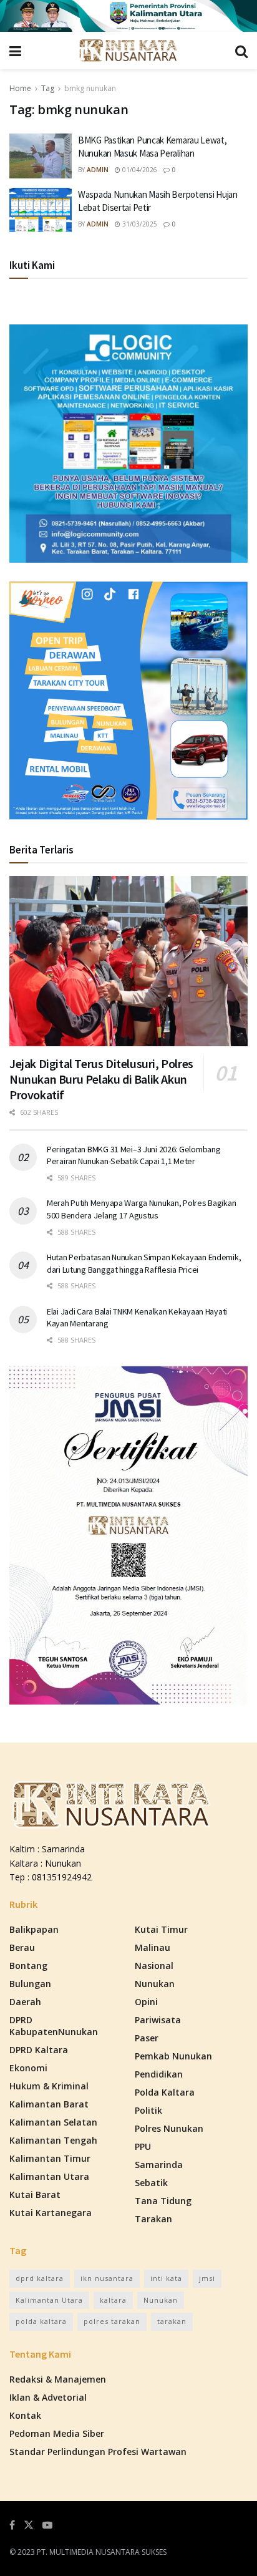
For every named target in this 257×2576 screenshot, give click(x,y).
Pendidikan (159, 2074)
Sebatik (151, 2183)
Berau (22, 1947)
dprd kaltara (40, 2278)
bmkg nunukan (90, 88)
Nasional (154, 1966)
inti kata (166, 2278)
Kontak (25, 2415)
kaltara (113, 2300)
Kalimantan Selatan (53, 2122)
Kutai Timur (161, 1929)
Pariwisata (158, 2020)
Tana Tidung (163, 2201)
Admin (98, 170)
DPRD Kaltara (39, 2050)
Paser (147, 2038)
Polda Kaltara (165, 2092)
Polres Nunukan (169, 2128)
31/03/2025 (139, 224)
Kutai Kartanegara (51, 2213)
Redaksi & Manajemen (58, 2379)
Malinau (153, 1947)
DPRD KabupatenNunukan (54, 2026)
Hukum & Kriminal (49, 2086)
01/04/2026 (139, 170)
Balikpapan (34, 1929)
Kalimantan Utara (49, 2176)
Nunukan (155, 1984)
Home (20, 88)
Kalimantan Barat (49, 2104)
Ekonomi (28, 2068)
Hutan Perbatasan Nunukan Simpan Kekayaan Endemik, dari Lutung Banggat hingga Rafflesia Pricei (144, 1263)
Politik (148, 2110)
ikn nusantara (107, 2278)
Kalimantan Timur (50, 2158)
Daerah (25, 2002)
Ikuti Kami (32, 265)
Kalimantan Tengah (53, 2140)
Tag (48, 88)
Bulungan (30, 1984)
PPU (143, 2146)
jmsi (207, 2278)
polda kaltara (41, 2321)
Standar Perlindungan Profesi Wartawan (98, 2452)
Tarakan (153, 2219)
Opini (146, 2002)
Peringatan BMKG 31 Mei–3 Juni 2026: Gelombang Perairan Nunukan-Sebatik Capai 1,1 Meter (133, 1155)
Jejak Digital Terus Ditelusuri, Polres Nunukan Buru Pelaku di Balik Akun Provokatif (101, 1079)
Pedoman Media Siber (57, 2433)
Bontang (28, 1966)
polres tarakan (112, 2321)
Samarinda (159, 2165)
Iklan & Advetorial (48, 2397)
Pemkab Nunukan (173, 2056)
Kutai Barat (35, 2194)
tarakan (172, 2321)
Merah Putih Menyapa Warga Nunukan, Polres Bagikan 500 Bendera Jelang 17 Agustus (141, 1209)
